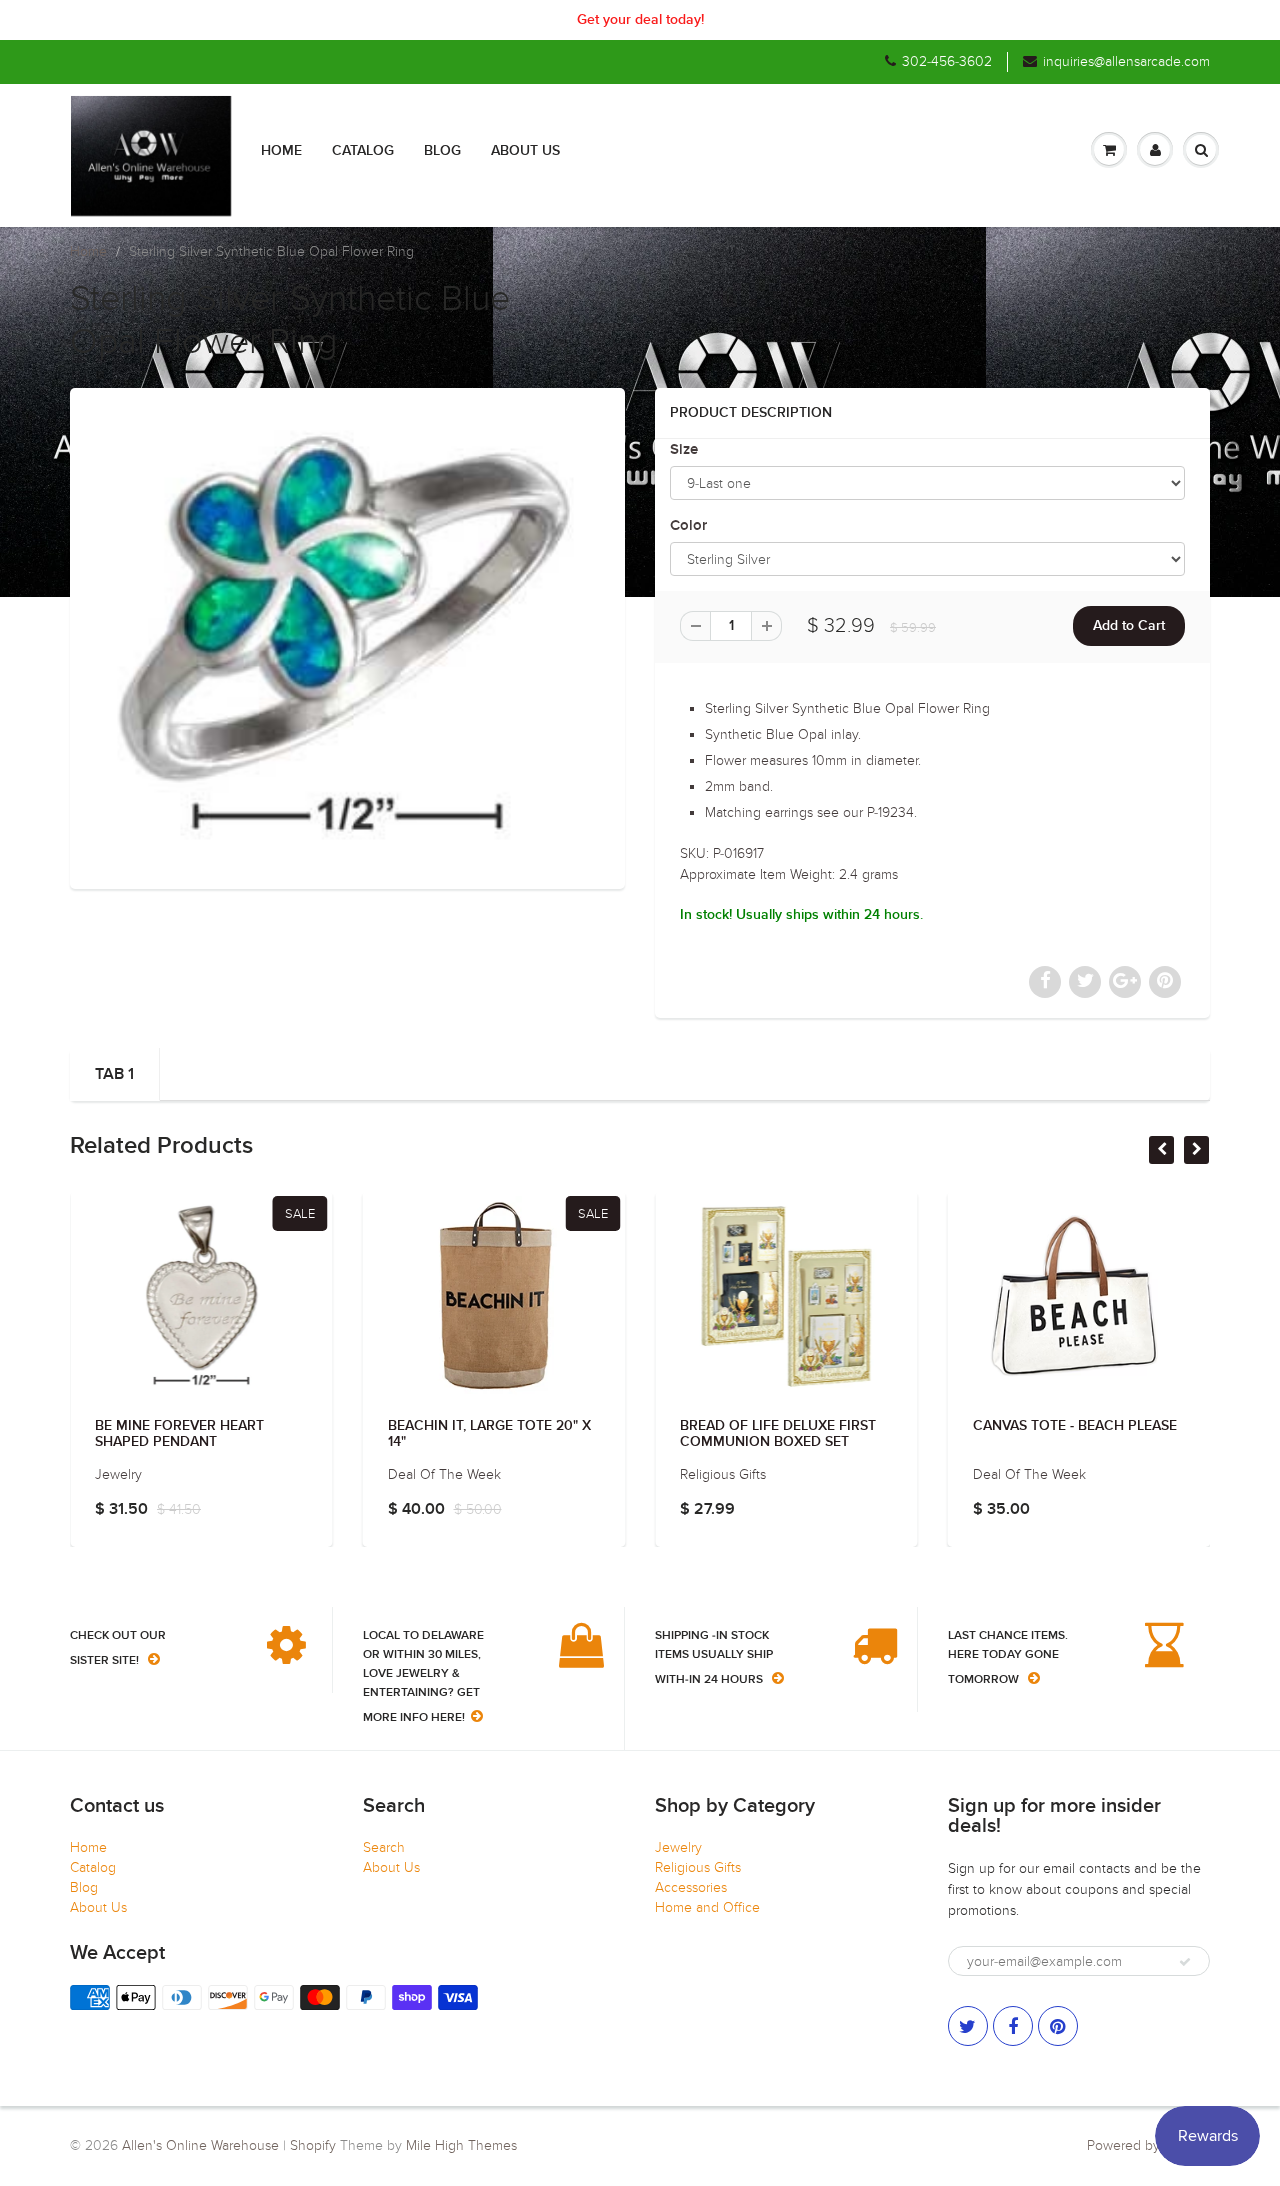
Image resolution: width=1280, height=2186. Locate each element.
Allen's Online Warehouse (200, 2145)
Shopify (313, 2145)
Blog (442, 151)
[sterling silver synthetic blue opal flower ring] (347, 636)
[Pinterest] (1058, 2026)
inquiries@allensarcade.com (1126, 61)
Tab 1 (114, 1074)
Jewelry (678, 1847)
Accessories (691, 1887)
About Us (525, 151)
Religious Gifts (698, 1867)
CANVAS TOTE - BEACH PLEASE (1075, 1426)
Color (688, 525)
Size (684, 449)
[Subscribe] (1185, 1962)
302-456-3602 (947, 61)
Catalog (363, 151)
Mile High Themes (461, 2145)
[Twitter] (968, 2026)
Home (281, 151)
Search (384, 1847)
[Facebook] (1013, 2026)
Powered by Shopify (1148, 2145)
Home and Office (707, 1907)
